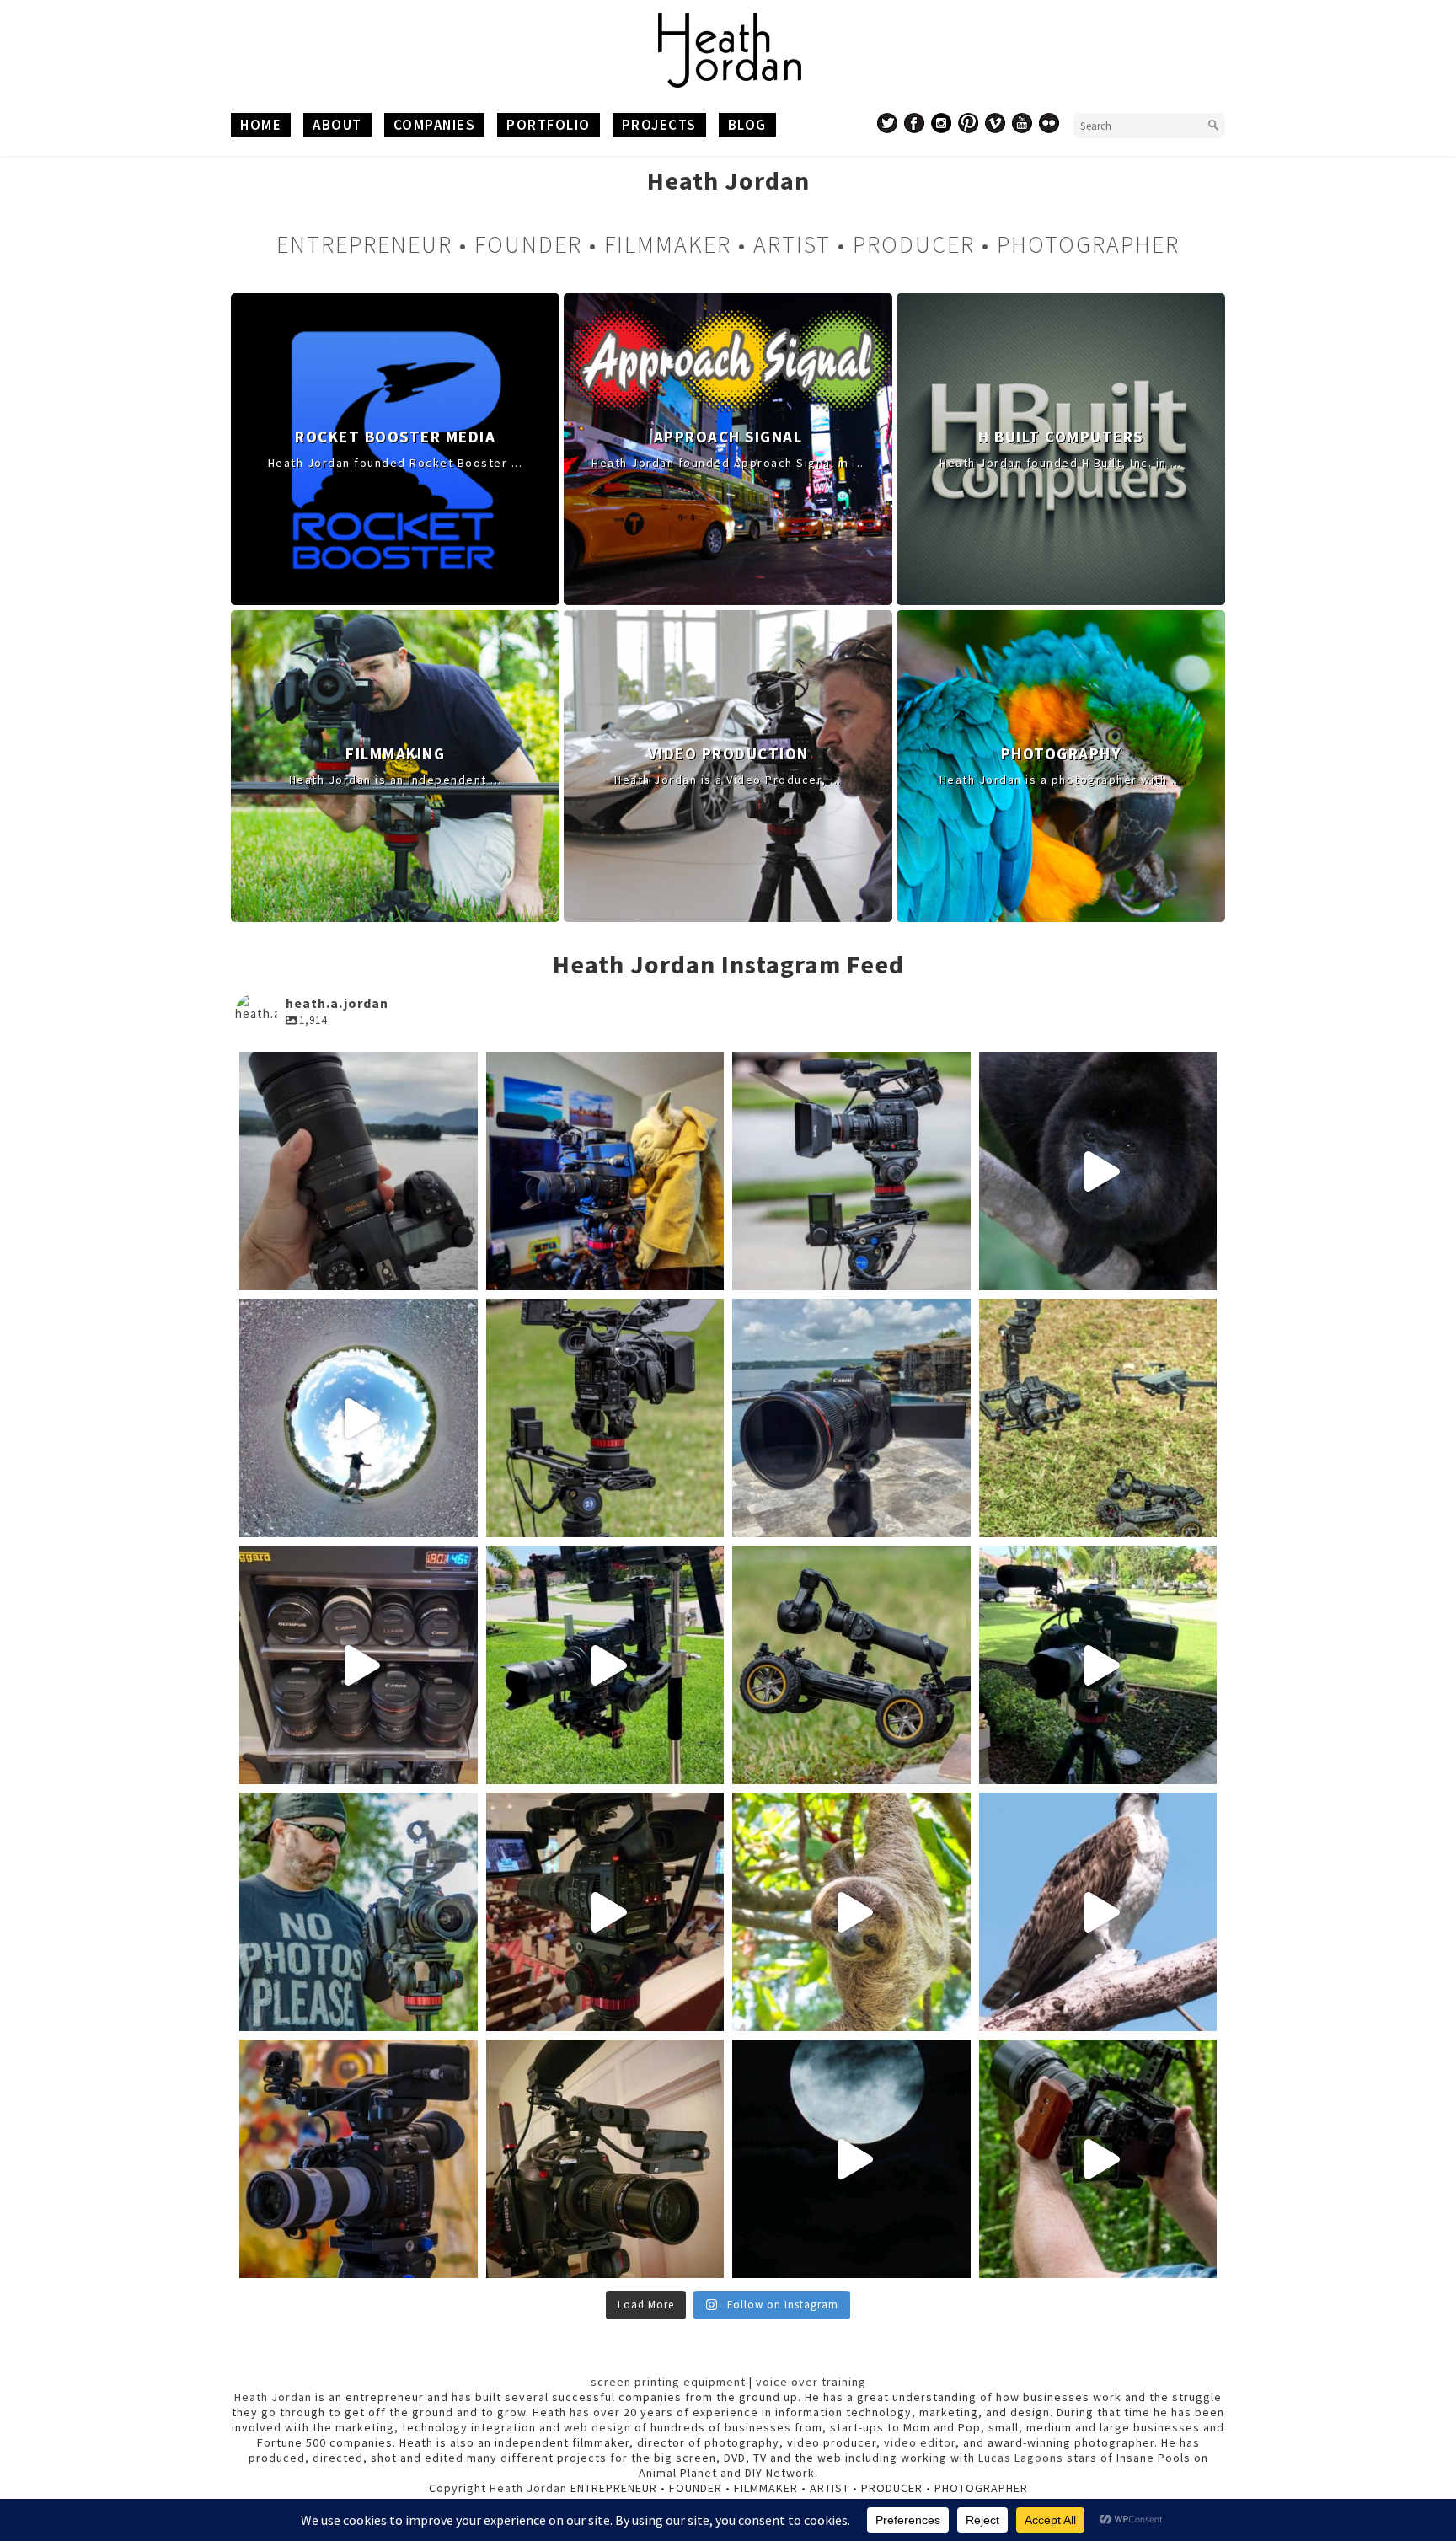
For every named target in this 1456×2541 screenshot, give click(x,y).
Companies (435, 125)
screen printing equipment (668, 2382)
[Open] (359, 1171)
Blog (747, 125)
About (337, 125)
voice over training (811, 2382)
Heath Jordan (273, 2397)
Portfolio (549, 125)
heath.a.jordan (358, 1068)
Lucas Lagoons (1021, 2458)
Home (261, 125)
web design (597, 2427)
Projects (659, 125)
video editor (920, 2442)
